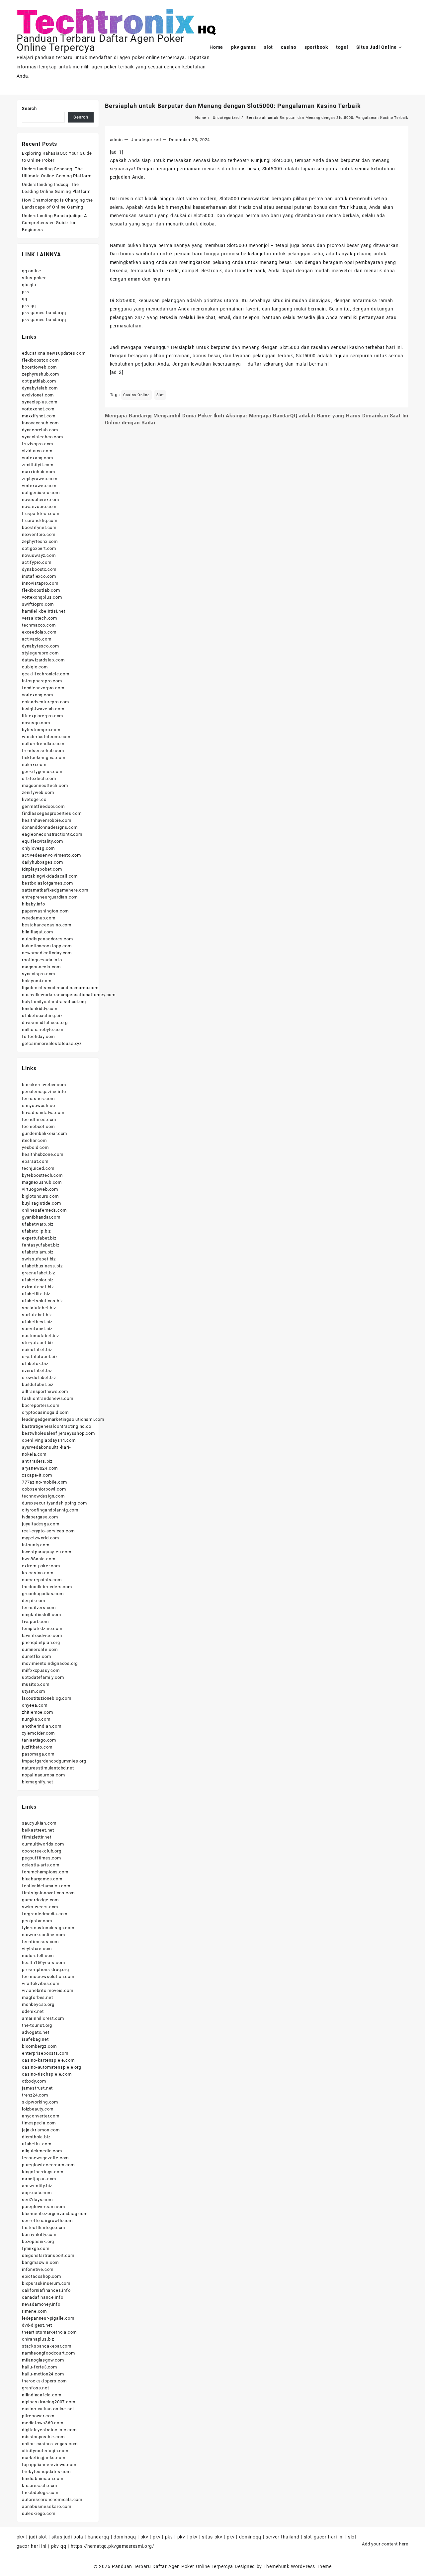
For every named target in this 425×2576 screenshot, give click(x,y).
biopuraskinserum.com (46, 2283)
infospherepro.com (42, 681)
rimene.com (34, 2311)
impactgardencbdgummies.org (54, 1761)
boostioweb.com (39, 367)
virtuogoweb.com (40, 1189)
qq (25, 299)
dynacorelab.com (40, 430)
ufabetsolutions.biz (42, 1301)
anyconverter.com (41, 2116)
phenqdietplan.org (41, 1642)
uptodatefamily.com (43, 1677)
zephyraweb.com (40, 479)
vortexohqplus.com (42, 597)
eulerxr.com (34, 765)
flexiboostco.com (40, 360)
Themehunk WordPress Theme (297, 2566)
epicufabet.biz (37, 1350)
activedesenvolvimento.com (51, 855)
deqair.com (34, 1601)
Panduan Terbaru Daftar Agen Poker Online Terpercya (172, 2566)
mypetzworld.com (41, 1538)
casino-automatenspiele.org (52, 2067)
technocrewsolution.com (48, 1976)
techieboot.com (38, 1126)
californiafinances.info (46, 2290)
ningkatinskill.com (41, 1615)
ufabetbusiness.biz (42, 1266)
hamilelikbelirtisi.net (44, 611)
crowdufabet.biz (39, 1377)
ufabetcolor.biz (38, 1280)
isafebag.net (35, 2039)
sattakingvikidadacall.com (50, 876)
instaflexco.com (39, 576)
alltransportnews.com (45, 1391)
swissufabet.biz (39, 1259)
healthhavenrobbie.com (47, 820)
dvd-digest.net (37, 2325)
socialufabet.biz (39, 1308)
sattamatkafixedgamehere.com (55, 890)
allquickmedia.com (42, 2151)
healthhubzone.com (43, 1154)
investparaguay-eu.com (47, 1552)
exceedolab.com (39, 632)
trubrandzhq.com (40, 520)
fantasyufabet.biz (41, 1245)
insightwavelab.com (43, 709)
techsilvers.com (39, 1608)
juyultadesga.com (41, 1524)
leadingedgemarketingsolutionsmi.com (63, 1419)
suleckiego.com (39, 2513)
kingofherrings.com (42, 2172)
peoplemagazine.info (44, 1092)
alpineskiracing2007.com (48, 2402)
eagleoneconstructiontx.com (52, 834)
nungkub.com (36, 1719)
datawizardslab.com (43, 660)
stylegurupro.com (40, 653)
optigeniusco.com (41, 493)
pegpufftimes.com (42, 1858)
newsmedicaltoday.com (47, 953)
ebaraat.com (35, 1161)
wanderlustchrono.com (46, 737)
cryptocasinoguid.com (45, 1412)
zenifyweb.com (38, 792)
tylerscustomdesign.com (48, 1928)
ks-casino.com (38, 1573)
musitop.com (36, 1684)
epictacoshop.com (42, 2276)
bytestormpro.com (41, 730)
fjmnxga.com (36, 2248)
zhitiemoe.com (37, 1712)
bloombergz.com (39, 2046)
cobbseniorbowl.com (44, 1489)
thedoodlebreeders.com (47, 1587)
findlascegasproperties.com (52, 813)
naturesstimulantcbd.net (48, 1768)
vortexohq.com (37, 695)
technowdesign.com (43, 1496)
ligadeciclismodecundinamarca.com (60, 988)
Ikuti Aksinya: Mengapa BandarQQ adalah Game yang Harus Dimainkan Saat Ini (311, 416)
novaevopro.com (39, 507)
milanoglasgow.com (43, 2360)
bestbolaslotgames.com (47, 883)
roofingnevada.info (42, 960)
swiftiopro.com (38, 604)
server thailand (282, 2537)
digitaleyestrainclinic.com (49, 2430)
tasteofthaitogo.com (43, 2228)
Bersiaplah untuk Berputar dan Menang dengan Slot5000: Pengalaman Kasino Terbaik (233, 106)
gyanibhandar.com (41, 1217)
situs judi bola (67, 2537)
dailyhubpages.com (42, 862)
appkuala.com (37, 2193)
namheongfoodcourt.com (48, 2353)
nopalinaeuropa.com (43, 1775)
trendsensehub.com (43, 751)
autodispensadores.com (47, 939)
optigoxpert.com (39, 548)
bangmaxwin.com (40, 2262)
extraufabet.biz (38, 1287)
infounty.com (36, 1545)
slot (160, 395)
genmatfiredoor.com (43, 806)
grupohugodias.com (43, 1594)
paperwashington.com (45, 911)
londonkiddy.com (40, 1009)
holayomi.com (37, 981)
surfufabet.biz (37, 1315)
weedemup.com (39, 918)
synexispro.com (39, 974)
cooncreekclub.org (42, 1851)
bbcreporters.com (41, 1405)
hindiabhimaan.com (43, 2479)
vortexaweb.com (39, 486)
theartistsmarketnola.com (49, 2332)
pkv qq (29, 306)
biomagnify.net (38, 1782)
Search (29, 108)
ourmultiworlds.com (43, 1844)
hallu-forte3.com (40, 2367)
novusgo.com (36, 723)
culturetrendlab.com (43, 744)
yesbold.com (35, 1147)
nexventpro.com (39, 534)
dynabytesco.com (41, 646)
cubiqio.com (35, 667)
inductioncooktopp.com (47, 946)
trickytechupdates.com (46, 2472)
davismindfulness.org (45, 1023)
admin (116, 140)
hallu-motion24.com (43, 2374)
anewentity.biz (37, 2186)
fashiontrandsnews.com (48, 1398)
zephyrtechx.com (40, 541)
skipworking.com (40, 2102)
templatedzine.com (42, 1629)
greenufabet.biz (39, 1273)
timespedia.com (39, 2123)
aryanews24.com (40, 1468)
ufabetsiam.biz (38, 1252)
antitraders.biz (37, 1461)
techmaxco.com (39, 625)
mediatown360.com (43, 2423)
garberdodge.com (40, 1900)
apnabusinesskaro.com (47, 2506)
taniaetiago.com (39, 1740)
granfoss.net (36, 2388)
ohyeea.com (35, 1705)
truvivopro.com (38, 444)
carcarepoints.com (42, 1580)
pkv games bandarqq (44, 313)
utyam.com (34, 1691)
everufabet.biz (37, 1371)
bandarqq (98, 2537)
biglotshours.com (40, 1196)
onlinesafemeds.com (44, 1210)
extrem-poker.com (41, 1566)
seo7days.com (37, 2200)
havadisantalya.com (43, 1113)
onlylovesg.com (38, 848)
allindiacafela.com (42, 2395)
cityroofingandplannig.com (50, 1510)
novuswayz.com (39, 555)
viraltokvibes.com (41, 1983)
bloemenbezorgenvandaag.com (55, 2214)
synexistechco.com (42, 437)
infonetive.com (38, 2269)
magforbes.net (37, 1997)
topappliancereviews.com (49, 2465)
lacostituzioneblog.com (47, 1698)
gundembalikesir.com (44, 1133)
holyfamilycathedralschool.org (54, 1002)
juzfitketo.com (37, 1747)
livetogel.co (34, 799)
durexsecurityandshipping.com (54, 1503)
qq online (32, 271)
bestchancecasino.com (47, 925)
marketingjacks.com (43, 2458)
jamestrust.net (37, 2088)
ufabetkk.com (37, 2144)
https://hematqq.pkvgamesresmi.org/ (112, 2546)
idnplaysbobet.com (42, 869)
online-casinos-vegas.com (50, 2444)
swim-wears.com (40, 1907)
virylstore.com (37, 1949)
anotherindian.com (42, 1726)
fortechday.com (38, 1036)
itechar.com (34, 1140)
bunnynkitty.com (39, 2234)
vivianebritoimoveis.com (47, 1990)
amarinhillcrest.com (43, 2018)
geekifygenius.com (42, 772)
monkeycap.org (38, 2004)
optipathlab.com (39, 381)
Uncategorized (146, 140)
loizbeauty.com (38, 2109)
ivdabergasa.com (40, 1517)
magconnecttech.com (45, 785)
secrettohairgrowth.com (47, 2221)
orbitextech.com (39, 778)
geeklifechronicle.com (46, 674)
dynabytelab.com (40, 388)
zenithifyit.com (38, 465)
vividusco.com (37, 451)
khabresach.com (40, 2486)
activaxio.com (37, 639)
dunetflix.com (36, 1656)
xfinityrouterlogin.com (45, 2451)
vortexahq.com (37, 458)
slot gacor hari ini (324, 2537)
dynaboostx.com (39, 569)
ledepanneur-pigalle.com (48, 2318)
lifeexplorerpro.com (42, 716)
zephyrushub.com (41, 374)
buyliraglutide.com (41, 1203)
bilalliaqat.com (38, 932)
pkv (26, 292)
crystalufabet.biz (40, 1357)
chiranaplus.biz (38, 2339)
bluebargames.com (42, 1879)
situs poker (34, 278)
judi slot (38, 2537)
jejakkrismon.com (41, 2130)
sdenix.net (33, 2011)
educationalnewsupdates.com (54, 353)
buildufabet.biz (38, 1384)
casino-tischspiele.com (47, 2074)
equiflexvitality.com (42, 841)
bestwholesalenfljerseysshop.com (58, 1433)
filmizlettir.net (37, 1837)
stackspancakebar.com (47, 2346)
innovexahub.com (40, 423)
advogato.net (36, 2032)
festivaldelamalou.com (46, 1886)
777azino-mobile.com (44, 1482)
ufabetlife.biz (36, 1294)
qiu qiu (29, 285)
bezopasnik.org (38, 2241)
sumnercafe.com (40, 1649)
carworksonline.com (43, 1935)
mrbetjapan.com (39, 2179)
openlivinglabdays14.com (49, 1440)
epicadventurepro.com (45, 702)
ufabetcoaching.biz (42, 1016)
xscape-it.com (37, 1475)
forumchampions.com (45, 1872)
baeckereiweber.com (44, 1085)
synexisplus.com (40, 402)
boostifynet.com (39, 527)
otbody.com (34, 2081)
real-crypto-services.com (48, 1531)
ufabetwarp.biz (38, 1224)
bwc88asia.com (39, 1559)
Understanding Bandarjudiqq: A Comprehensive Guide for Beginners (54, 223)
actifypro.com (37, 562)
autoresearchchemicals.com (52, 2499)
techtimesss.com (40, 1942)
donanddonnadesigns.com (50, 827)
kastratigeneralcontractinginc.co (57, 1426)
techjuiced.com (38, 1168)
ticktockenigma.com (43, 758)
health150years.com (43, 1963)
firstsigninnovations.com (48, 1893)
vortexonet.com (38, 409)
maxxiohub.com (38, 472)
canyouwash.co (38, 1106)
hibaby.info (34, 904)
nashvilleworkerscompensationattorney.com (69, 995)
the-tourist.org (37, 2025)
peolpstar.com (37, 1921)
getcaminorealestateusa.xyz (52, 1043)
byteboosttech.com (42, 1175)
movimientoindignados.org (50, 1663)
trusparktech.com (41, 514)
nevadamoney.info (41, 2304)
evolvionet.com (38, 395)
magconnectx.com (41, 967)
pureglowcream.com (43, 2207)
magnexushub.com (42, 1182)
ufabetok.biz (35, 1364)
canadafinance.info (42, 2297)
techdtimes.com (39, 1119)
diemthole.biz (36, 2137)
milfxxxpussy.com (41, 1670)
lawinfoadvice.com (42, 1635)
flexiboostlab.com (41, 590)
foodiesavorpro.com (43, 688)
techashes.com (38, 1099)
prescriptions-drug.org (45, 1970)
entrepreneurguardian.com (50, 897)
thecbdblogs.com (40, 2492)
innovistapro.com (40, 583)
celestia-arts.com (41, 1865)
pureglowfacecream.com (48, 2165)
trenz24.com (35, 2095)
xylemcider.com (38, 1733)
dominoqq (125, 2537)
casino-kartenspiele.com (48, 2060)
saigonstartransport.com (48, 2255)
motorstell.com (38, 1956)
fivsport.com (35, 1622)
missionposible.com (43, 2437)
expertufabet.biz (39, 1238)
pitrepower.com (38, 2416)
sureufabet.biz (37, 1329)
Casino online (136, 395)
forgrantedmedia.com (45, 1914)
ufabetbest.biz (37, 1322)
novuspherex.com (41, 500)
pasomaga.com (38, 1754)
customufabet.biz (41, 1336)
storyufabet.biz (38, 1343)
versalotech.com (40, 618)
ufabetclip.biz (36, 1231)
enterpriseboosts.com (45, 2053)
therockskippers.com (44, 2381)
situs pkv (212, 2537)
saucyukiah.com (39, 1823)
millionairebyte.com (43, 1030)
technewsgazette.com (45, 2158)
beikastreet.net (38, 1830)
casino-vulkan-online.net (48, 2409)
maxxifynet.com (39, 416)
